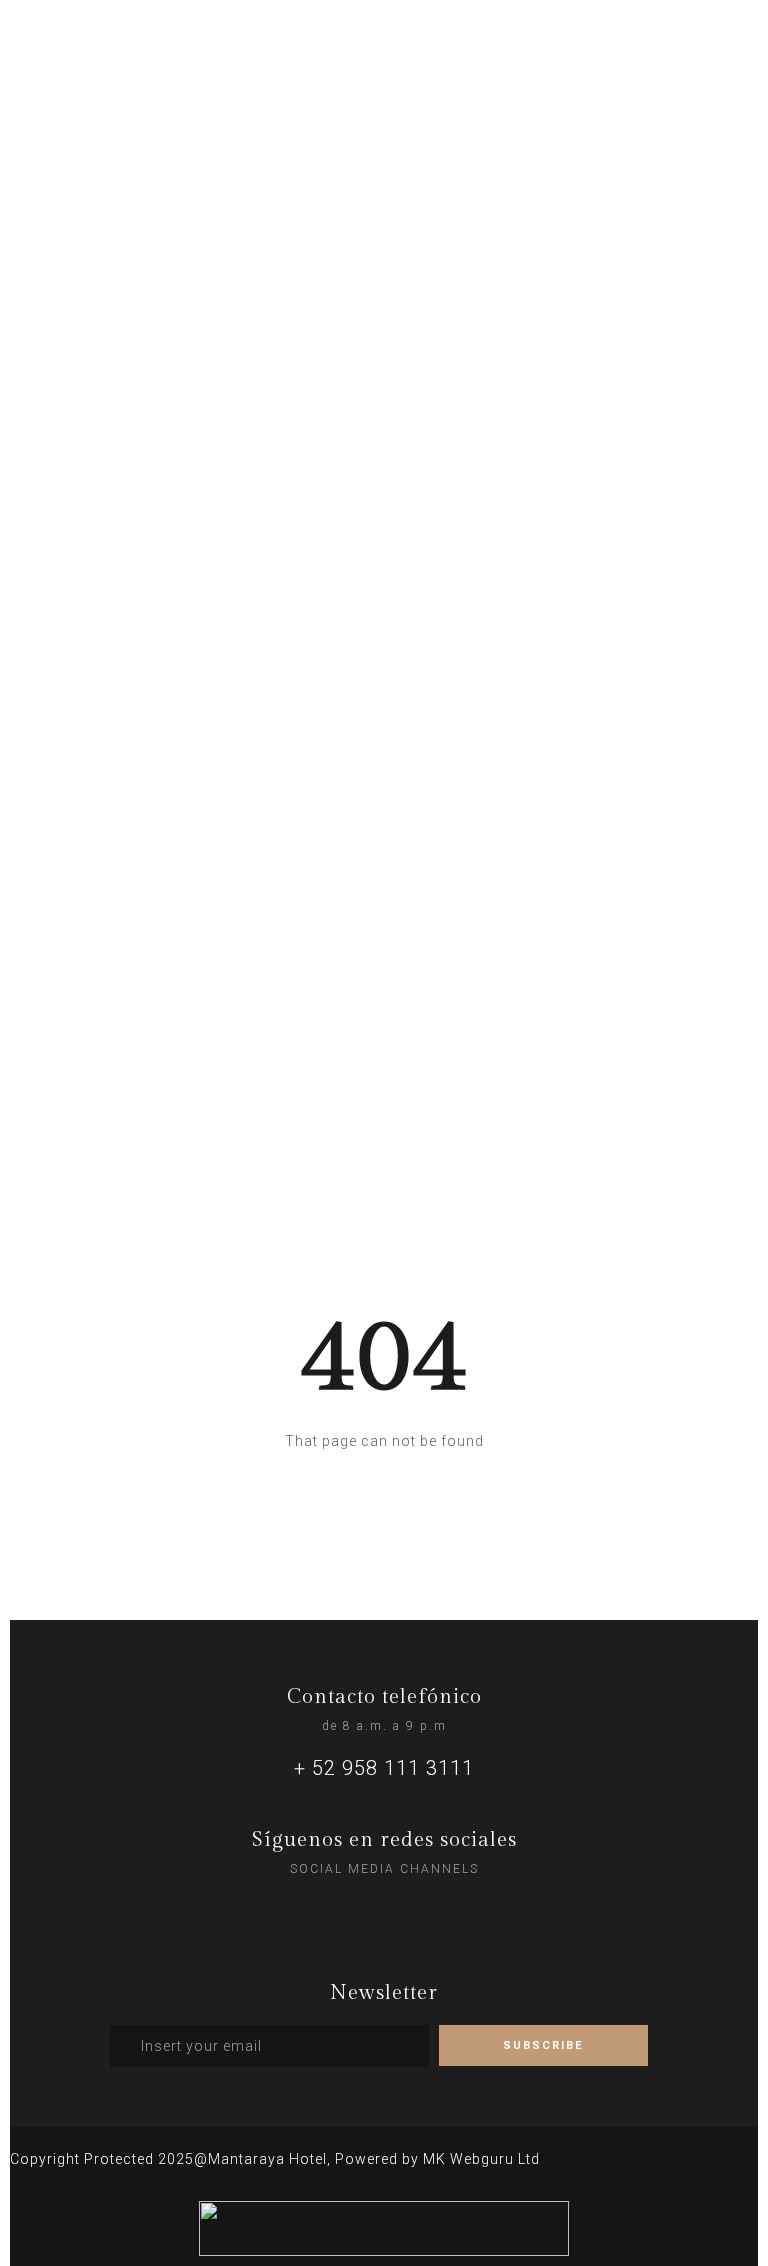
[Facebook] (425, 1911)
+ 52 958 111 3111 (384, 1768)
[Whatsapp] (384, 1911)
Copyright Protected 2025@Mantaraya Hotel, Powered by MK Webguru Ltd (275, 2159)
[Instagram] (343, 1911)
